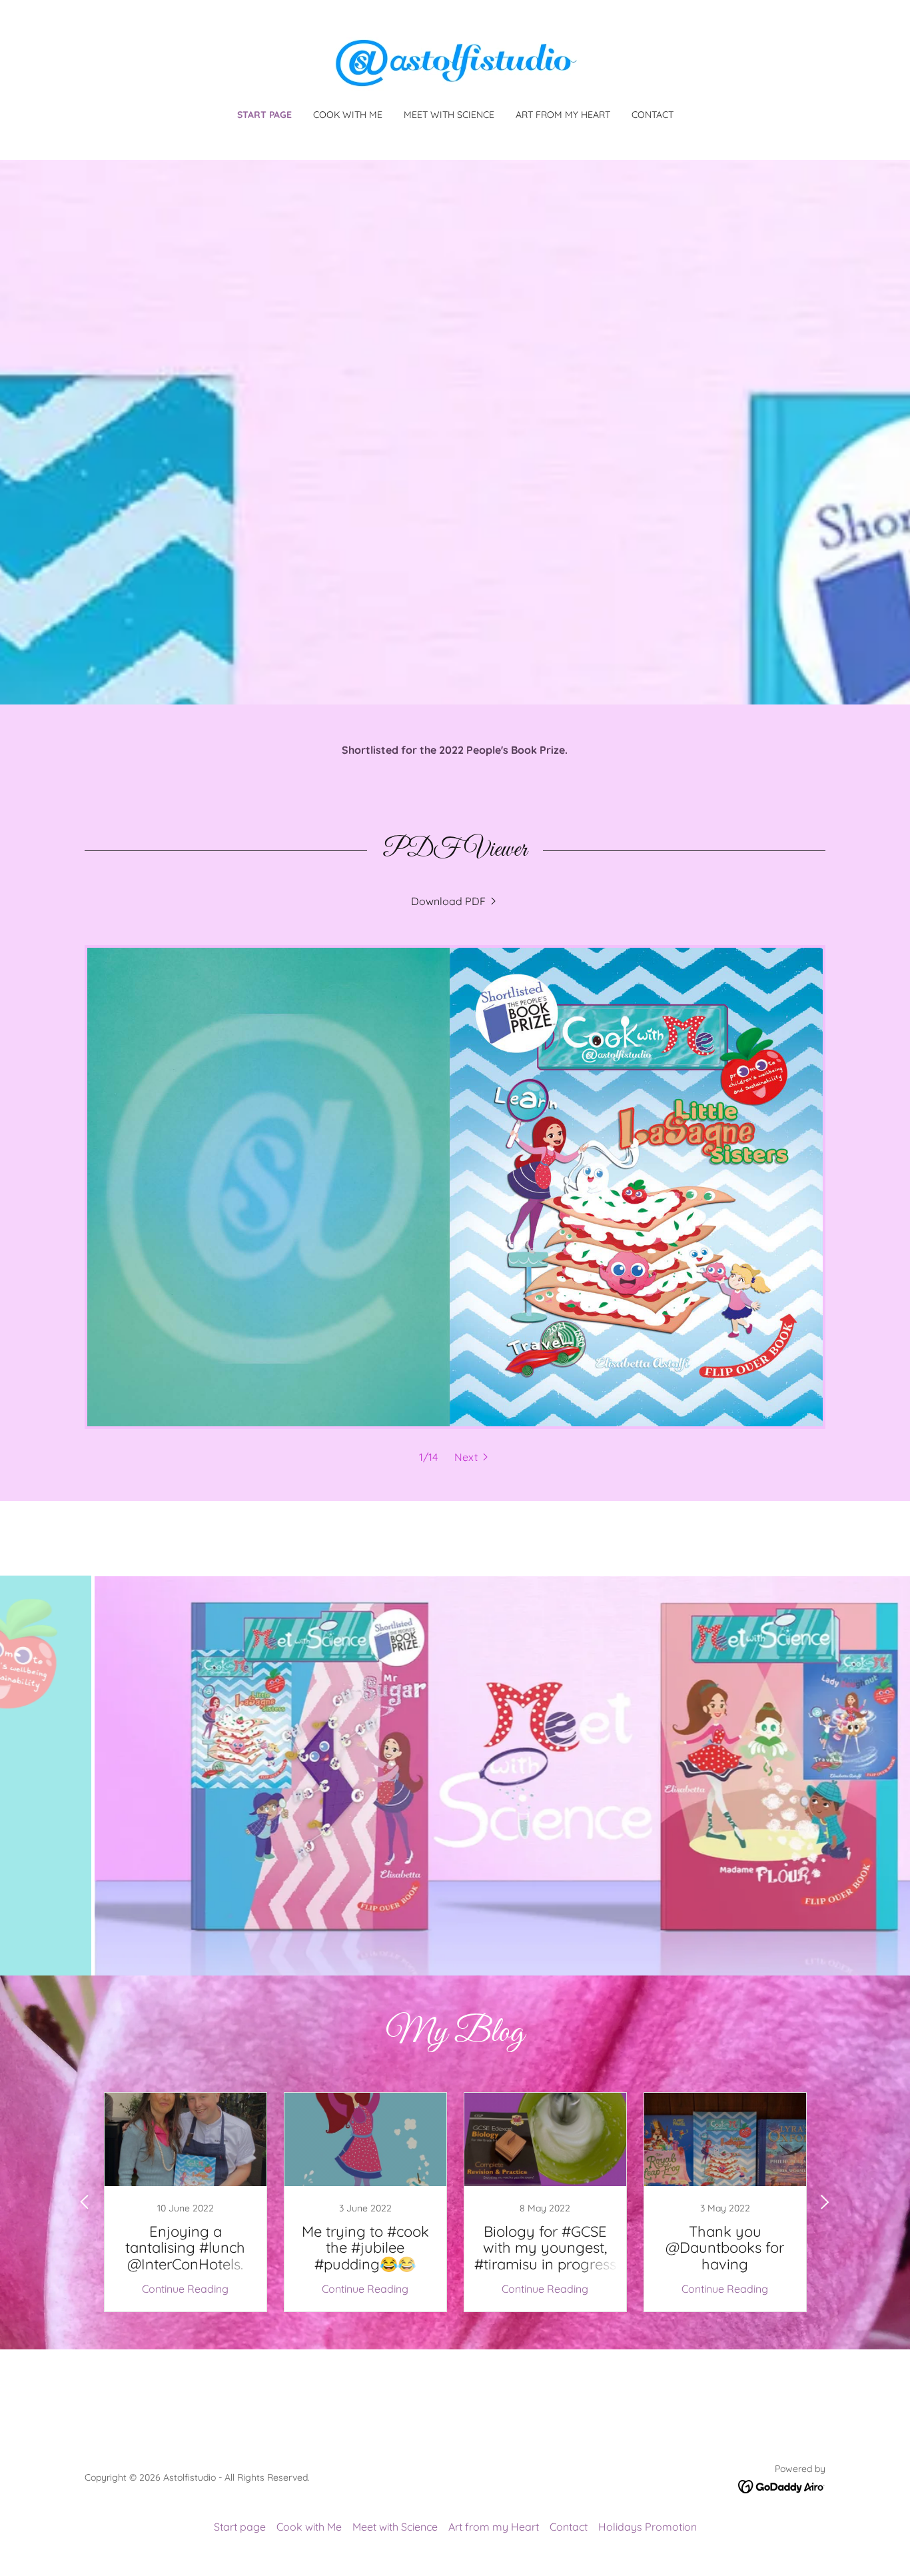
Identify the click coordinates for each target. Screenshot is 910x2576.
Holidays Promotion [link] (648, 2527)
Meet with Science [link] (449, 115)
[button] (473, 1457)
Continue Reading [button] (185, 2289)
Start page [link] (264, 115)
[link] (455, 63)
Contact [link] (653, 115)
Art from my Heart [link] (563, 115)
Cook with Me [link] (348, 115)
